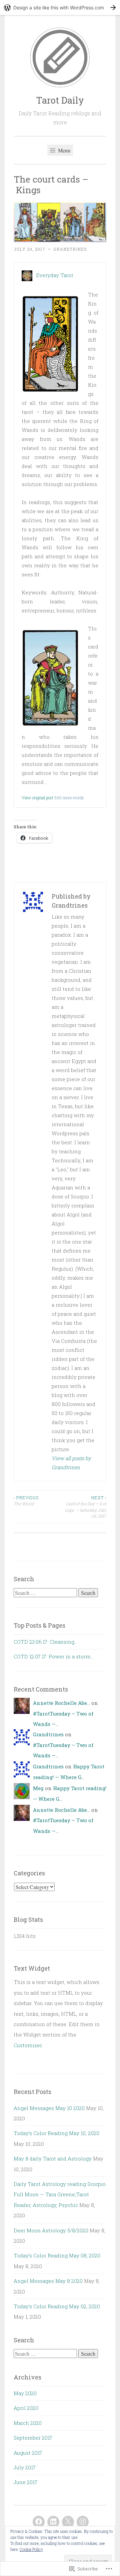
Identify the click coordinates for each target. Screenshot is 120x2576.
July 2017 (25, 2467)
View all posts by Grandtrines (71, 1463)
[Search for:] (46, 1593)
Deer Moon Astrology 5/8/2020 (51, 2230)
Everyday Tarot (55, 275)
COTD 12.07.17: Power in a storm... (54, 1656)
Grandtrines (70, 249)
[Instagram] (83, 2522)
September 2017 (33, 2438)
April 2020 (26, 2408)
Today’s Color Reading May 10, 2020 (56, 2133)
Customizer (28, 2045)
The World (26, 1501)
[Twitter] (68, 2522)
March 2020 (28, 2423)
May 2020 (25, 2393)
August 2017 (28, 2453)
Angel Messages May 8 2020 (48, 2281)
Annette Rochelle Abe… (61, 1703)
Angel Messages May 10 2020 (49, 2108)
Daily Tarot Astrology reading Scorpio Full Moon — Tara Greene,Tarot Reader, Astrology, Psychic (60, 2194)
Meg (38, 1788)
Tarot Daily (60, 100)
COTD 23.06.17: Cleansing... (45, 1642)
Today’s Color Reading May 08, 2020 (57, 2255)
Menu (63, 150)
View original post (37, 798)
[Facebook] (39, 2522)
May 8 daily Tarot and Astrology (53, 2158)
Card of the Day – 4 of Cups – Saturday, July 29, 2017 (85, 1507)
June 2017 (25, 2482)
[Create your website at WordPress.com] (60, 8)
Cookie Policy (31, 2549)
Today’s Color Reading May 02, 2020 (57, 2306)
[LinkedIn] (53, 2522)
